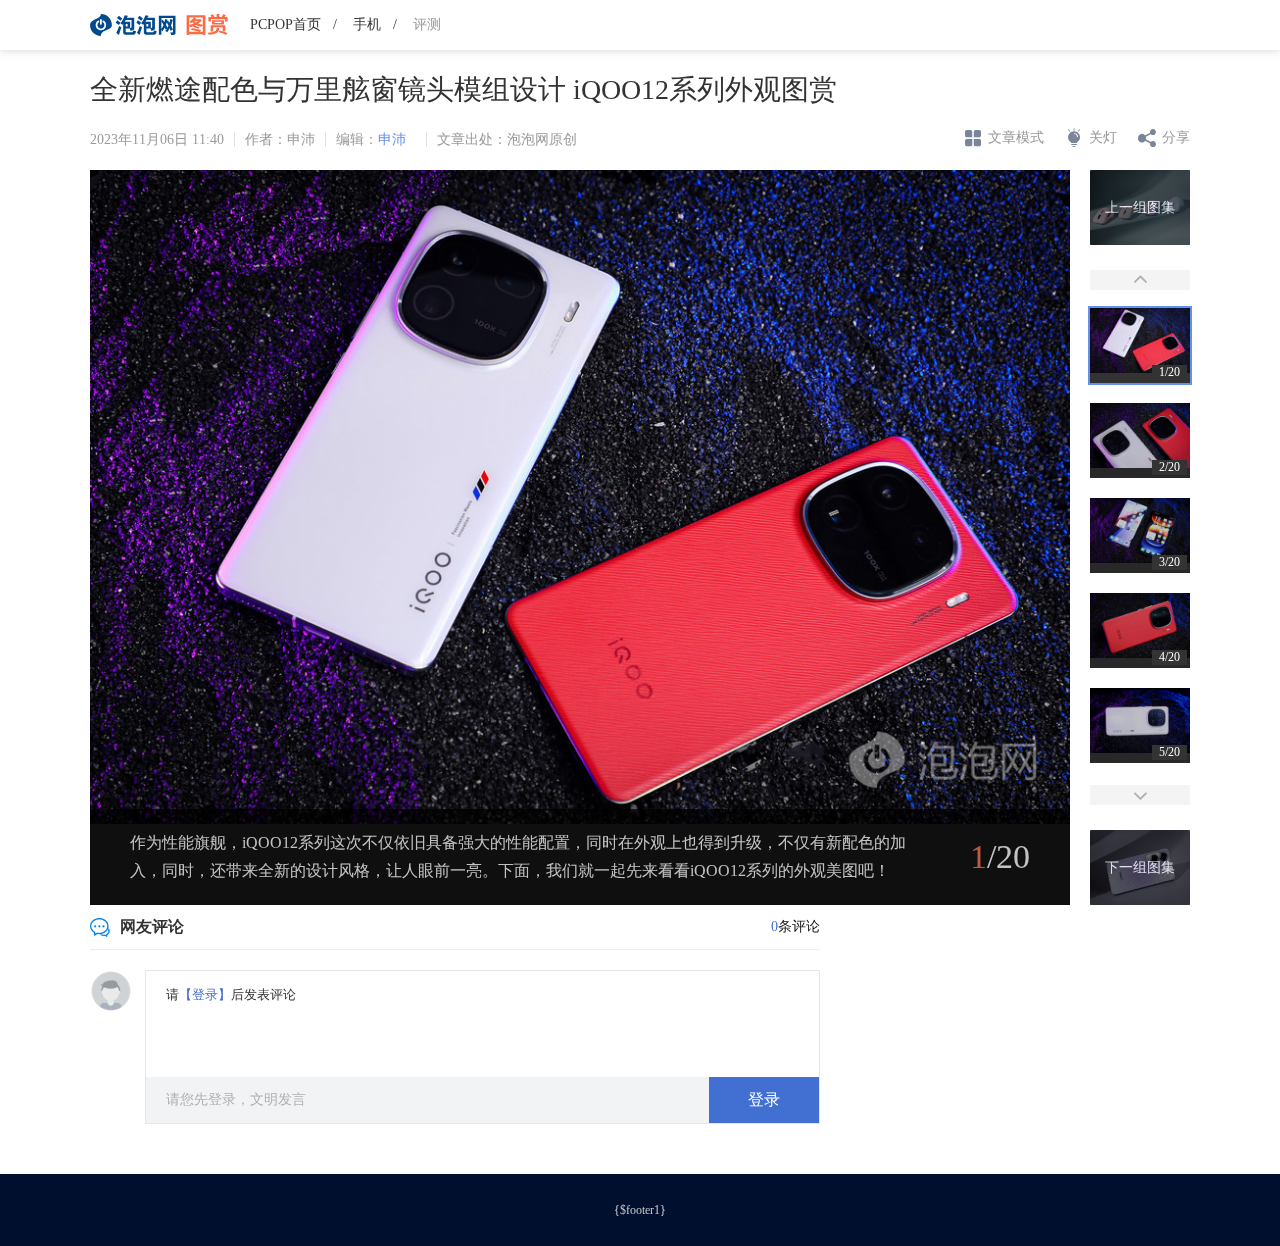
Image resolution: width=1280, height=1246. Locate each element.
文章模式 (1016, 137)
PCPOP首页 (285, 24)
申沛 (392, 139)
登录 (764, 1099)
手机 (367, 24)
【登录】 (205, 994)
